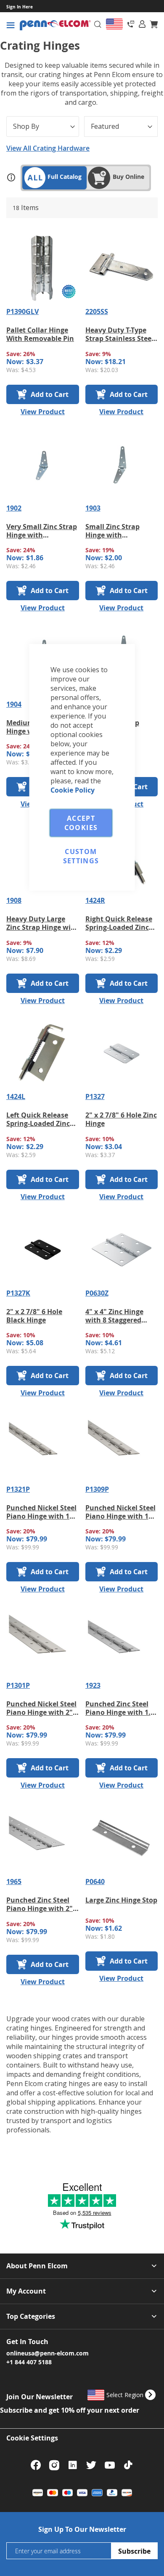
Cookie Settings (32, 2438)
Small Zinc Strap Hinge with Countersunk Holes (118, 531)
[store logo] (55, 25)
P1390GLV (22, 311)
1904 (14, 704)
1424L (16, 1096)
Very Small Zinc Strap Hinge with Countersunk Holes (42, 531)
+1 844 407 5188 (29, 2362)
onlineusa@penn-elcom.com (48, 2353)
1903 (93, 508)
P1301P (18, 1685)
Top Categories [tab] (31, 2317)
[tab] (142, 24)
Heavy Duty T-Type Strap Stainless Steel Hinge (119, 334)
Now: (15, 362)
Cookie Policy (73, 790)
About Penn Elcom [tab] (37, 2266)
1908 (14, 900)
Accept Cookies (81, 823)
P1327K (18, 1293)
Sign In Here (20, 7)
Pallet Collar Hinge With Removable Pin (40, 334)
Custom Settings (81, 856)
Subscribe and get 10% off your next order (70, 2410)
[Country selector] (114, 24)
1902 (14, 508)
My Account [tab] (26, 2291)
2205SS (97, 311)
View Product (43, 412)
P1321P (18, 1489)
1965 (14, 1881)
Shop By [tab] (26, 126)
